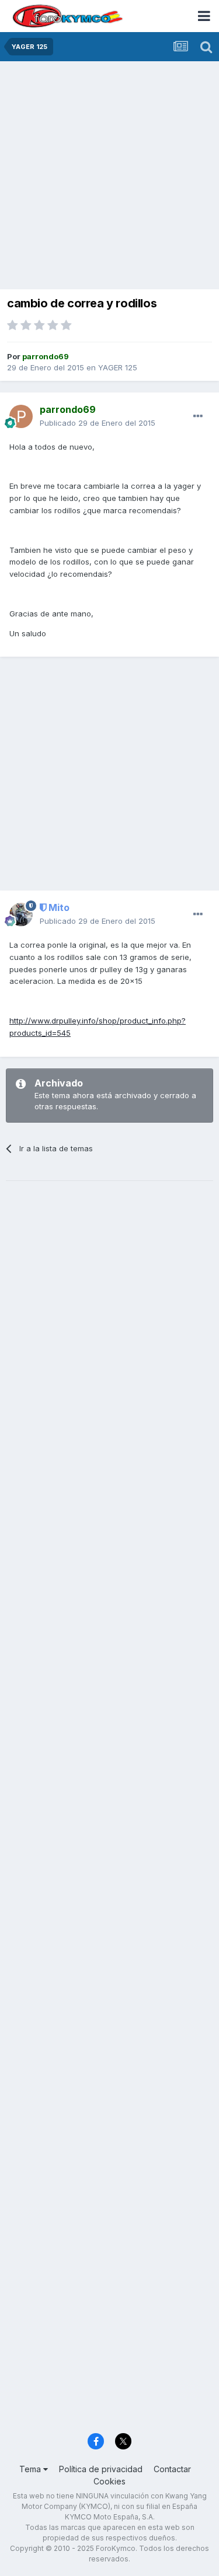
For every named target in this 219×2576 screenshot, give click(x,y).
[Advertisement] (109, 176)
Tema (31, 2469)
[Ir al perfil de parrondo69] (21, 416)
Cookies (109, 2481)
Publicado (98, 423)
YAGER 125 (118, 367)
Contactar (172, 2469)
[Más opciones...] (198, 416)
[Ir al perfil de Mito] (21, 914)
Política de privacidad (101, 2469)
